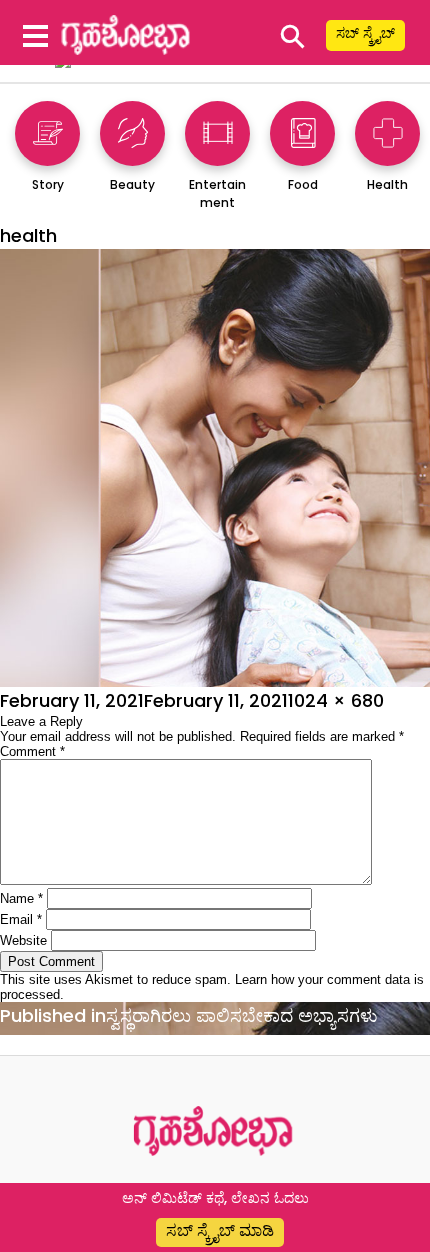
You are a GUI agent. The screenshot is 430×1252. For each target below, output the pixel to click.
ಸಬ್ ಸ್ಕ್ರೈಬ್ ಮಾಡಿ (220, 1230)
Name (21, 898)
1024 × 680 (336, 700)
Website (23, 940)
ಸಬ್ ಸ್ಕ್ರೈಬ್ (365, 33)
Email (21, 919)
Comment (32, 751)
